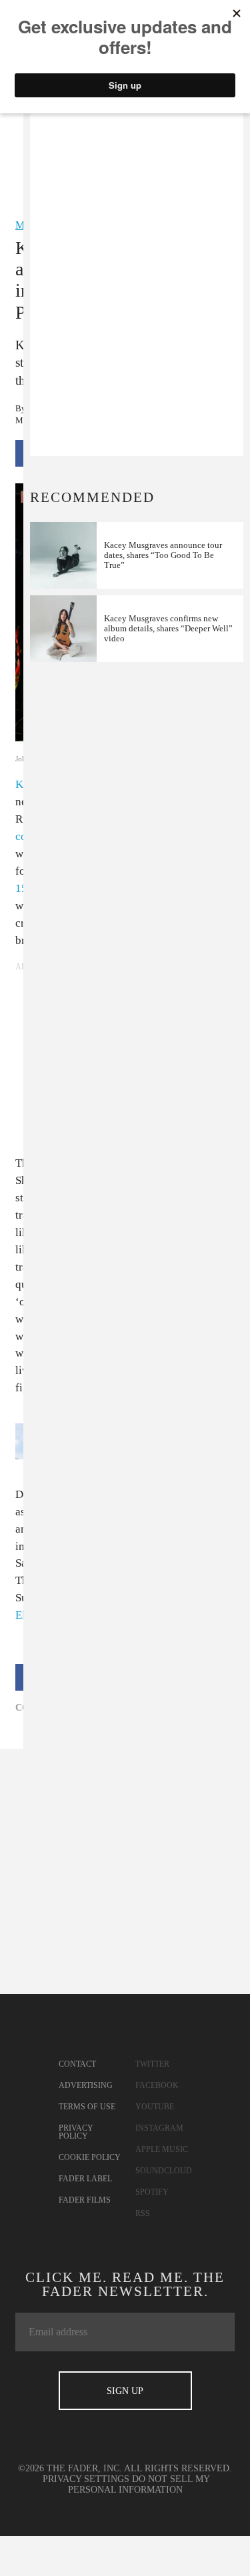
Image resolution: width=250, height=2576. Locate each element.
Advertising (86, 2085)
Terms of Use (87, 2107)
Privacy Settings (86, 2479)
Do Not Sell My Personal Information (139, 2484)
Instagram (159, 2128)
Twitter (152, 2064)
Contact (77, 2064)
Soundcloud (164, 2171)
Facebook (157, 2085)
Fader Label (85, 2179)
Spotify (152, 2192)
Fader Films (85, 2200)
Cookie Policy (90, 2157)
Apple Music (162, 2149)
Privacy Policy (76, 2132)
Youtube (155, 2107)
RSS (143, 2213)
